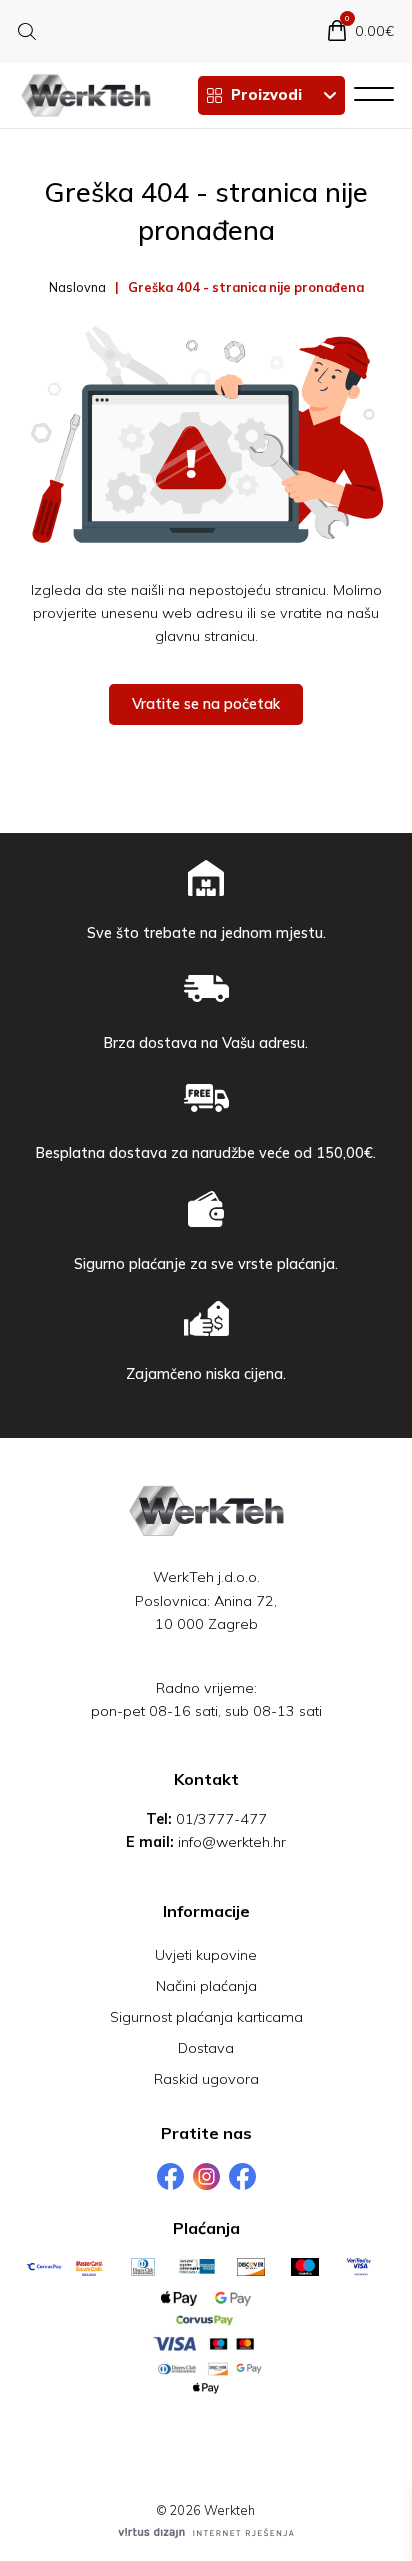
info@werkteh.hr (232, 1842)
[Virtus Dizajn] (206, 2533)
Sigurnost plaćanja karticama (206, 2017)
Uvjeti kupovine (206, 1955)
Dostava (206, 2048)
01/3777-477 (221, 1819)
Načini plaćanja (206, 1986)
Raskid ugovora (206, 2079)
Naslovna (77, 287)
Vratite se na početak (206, 704)
